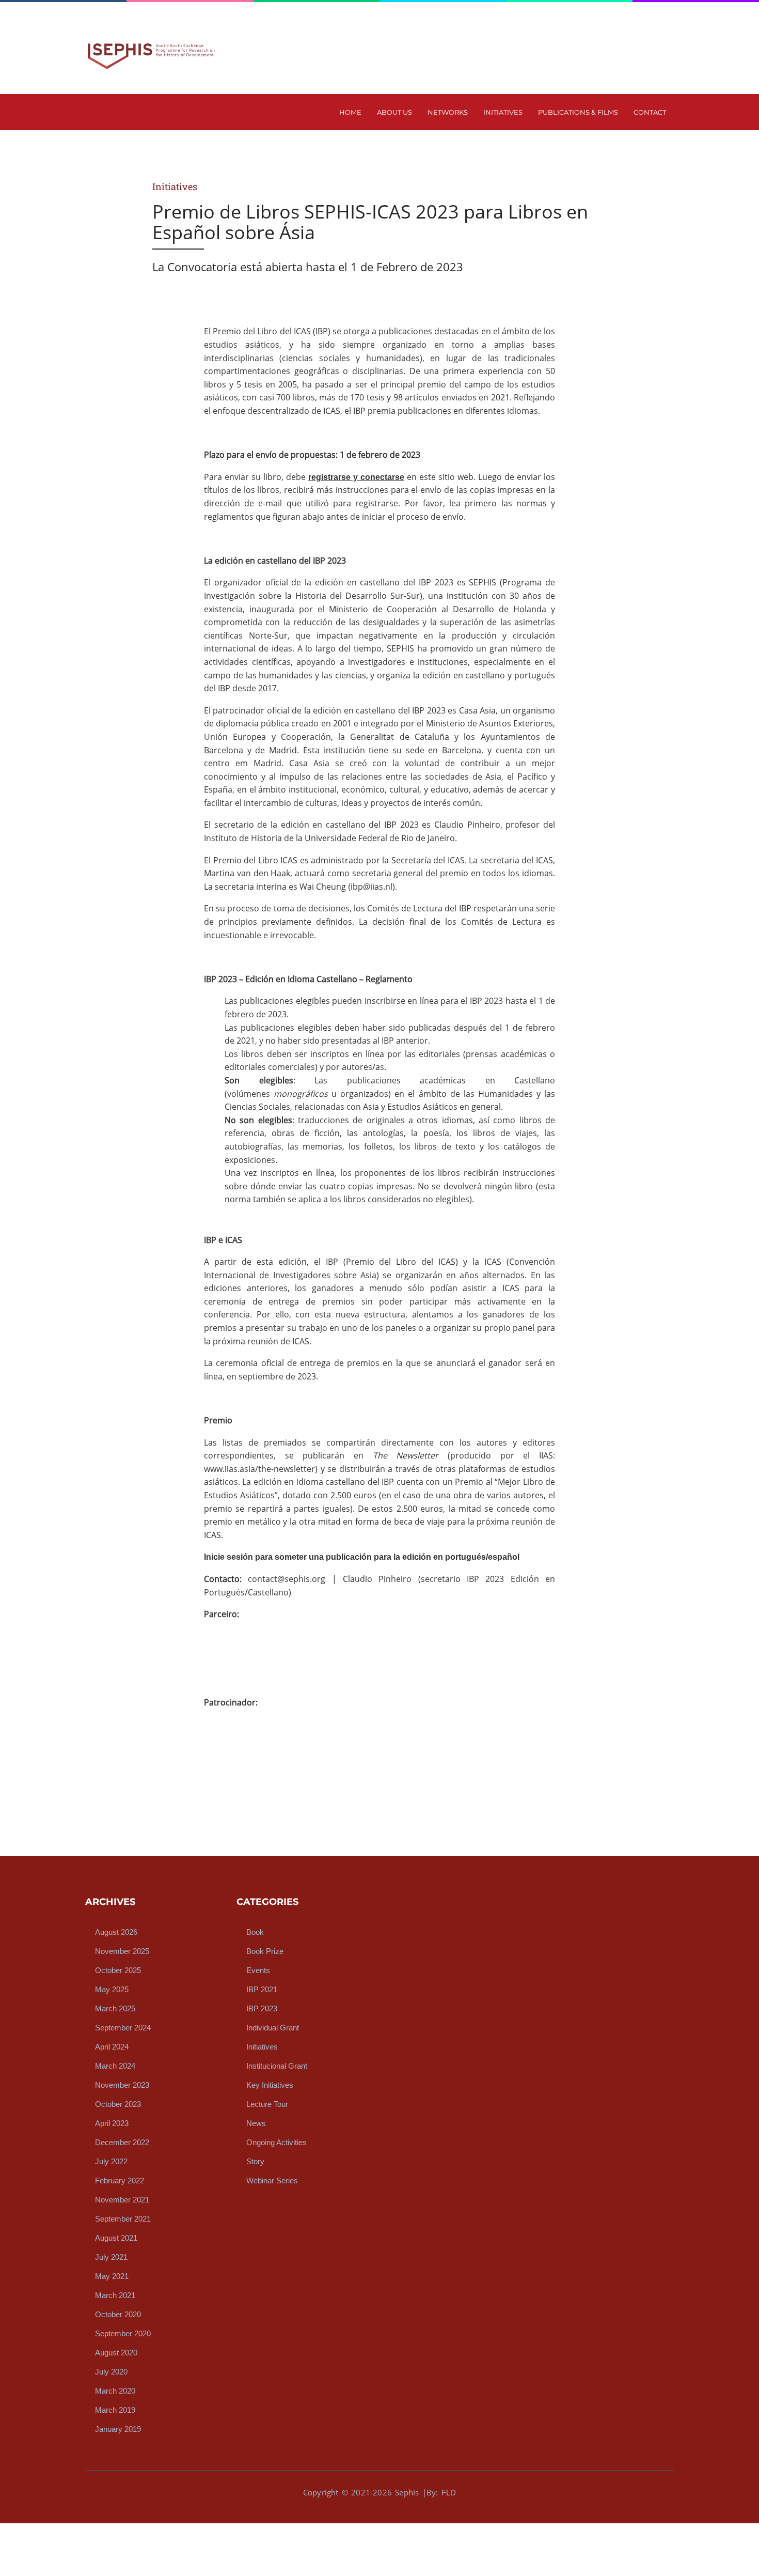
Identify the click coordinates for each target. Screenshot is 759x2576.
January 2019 (118, 2429)
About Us (394, 112)
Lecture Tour (267, 2104)
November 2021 (122, 2200)
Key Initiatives (270, 2085)
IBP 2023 (262, 2008)
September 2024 (123, 2028)
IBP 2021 (262, 1989)
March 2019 (115, 2410)
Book (255, 1932)
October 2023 (118, 2104)
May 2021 (112, 2276)
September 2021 (123, 2219)
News (256, 2123)
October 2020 (118, 2314)
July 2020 (111, 2372)
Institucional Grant (277, 2066)
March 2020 (115, 2391)
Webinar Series (272, 2181)
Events (258, 1970)
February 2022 (120, 2181)
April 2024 (112, 2047)
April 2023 (112, 2123)
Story (255, 2161)
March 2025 (115, 2008)
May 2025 (112, 1989)
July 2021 (111, 2257)
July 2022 (111, 2161)
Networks (448, 112)
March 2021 (115, 2295)
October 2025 (118, 1970)
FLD (449, 2493)
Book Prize (265, 1951)
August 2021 (116, 2238)
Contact (650, 112)
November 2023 (122, 2085)
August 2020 (116, 2353)
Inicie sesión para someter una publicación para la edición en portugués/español (362, 1557)
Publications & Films (578, 112)
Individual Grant (273, 2028)
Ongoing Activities (276, 2142)
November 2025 (122, 1951)
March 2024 (115, 2066)
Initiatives (503, 112)
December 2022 (122, 2142)
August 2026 (116, 1932)
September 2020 (123, 2333)
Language (607, 10)
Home (350, 112)
